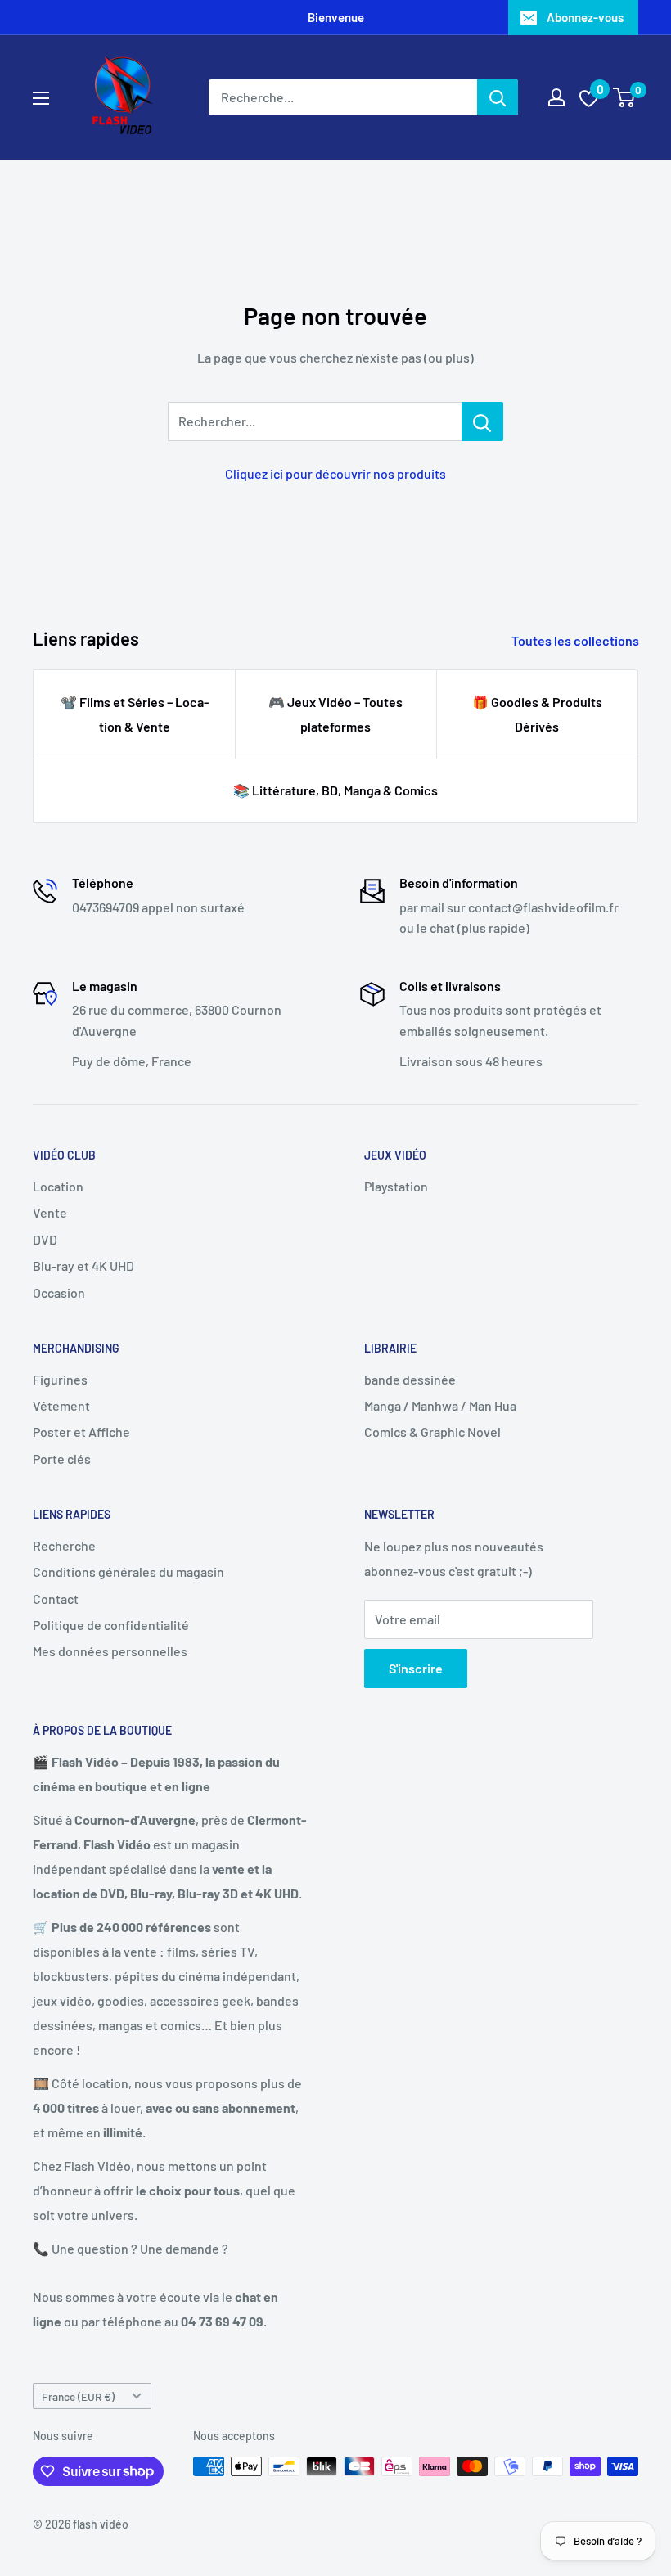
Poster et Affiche (81, 1432)
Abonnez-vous (585, 17)
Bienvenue (336, 17)
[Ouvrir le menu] (41, 98)
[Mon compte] (556, 97)
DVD (45, 1239)
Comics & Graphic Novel (432, 1432)
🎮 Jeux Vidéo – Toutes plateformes (335, 714)
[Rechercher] (498, 97)
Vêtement (61, 1405)
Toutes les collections (576, 640)
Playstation (396, 1186)
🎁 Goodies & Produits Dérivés (537, 714)
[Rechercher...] (482, 421)
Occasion (59, 1293)
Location (58, 1186)
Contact (56, 1599)
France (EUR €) (78, 2396)
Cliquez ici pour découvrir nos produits (335, 473)
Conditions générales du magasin (128, 1572)
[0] (625, 97)
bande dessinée (410, 1379)
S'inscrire (416, 1668)
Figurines (60, 1379)
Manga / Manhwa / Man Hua (440, 1405)
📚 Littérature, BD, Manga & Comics (335, 790)
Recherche (64, 1545)
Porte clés (62, 1459)
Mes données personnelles (110, 1651)
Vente (50, 1212)
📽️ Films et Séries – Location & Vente (135, 714)
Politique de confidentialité (111, 1625)
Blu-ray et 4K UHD (83, 1265)
